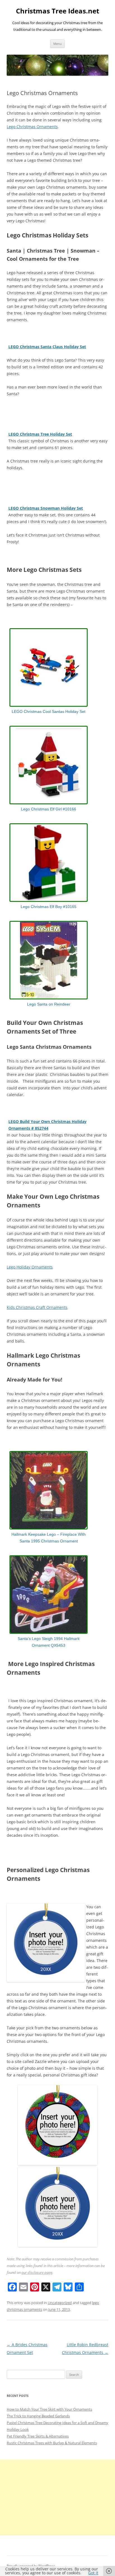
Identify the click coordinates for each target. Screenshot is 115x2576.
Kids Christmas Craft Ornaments (37, 1307)
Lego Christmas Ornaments (32, 127)
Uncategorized (60, 2303)
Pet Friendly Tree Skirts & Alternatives (38, 2436)
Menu (57, 44)
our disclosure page (37, 2272)
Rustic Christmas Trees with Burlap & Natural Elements (52, 2443)
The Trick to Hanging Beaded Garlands (38, 2416)
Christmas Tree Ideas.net (57, 11)
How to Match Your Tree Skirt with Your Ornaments (49, 2409)
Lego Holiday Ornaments (30, 1267)
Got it (93, 2573)
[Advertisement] (57, 2498)
